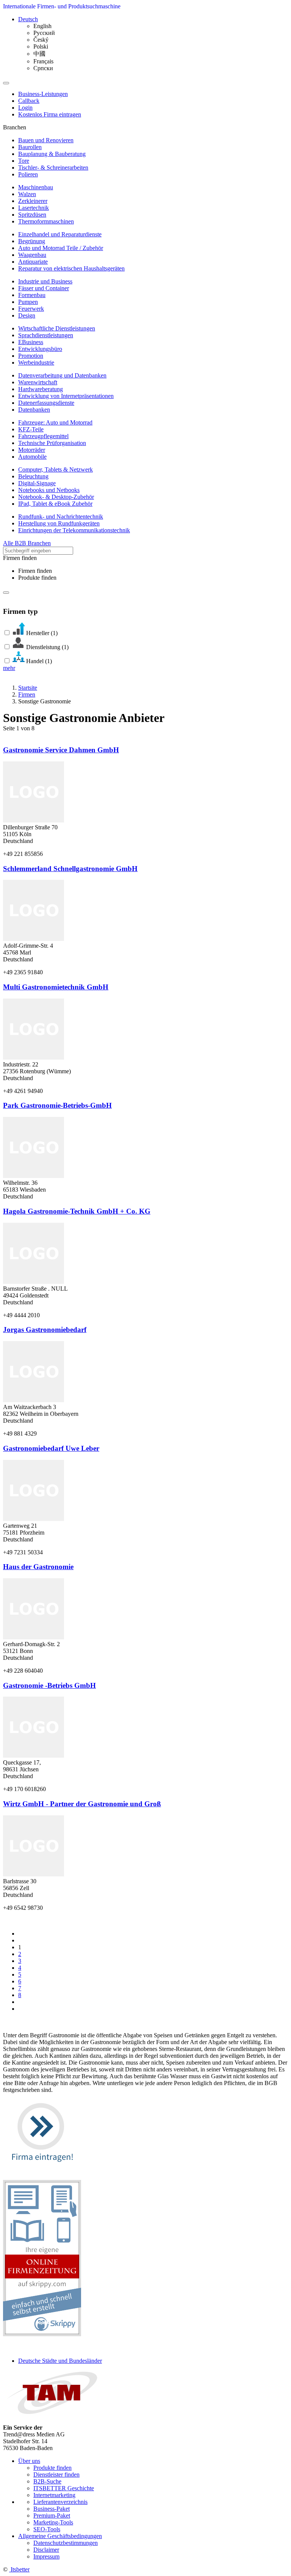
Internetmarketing (54, 2495)
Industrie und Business (45, 281)
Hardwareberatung (41, 389)
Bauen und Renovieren (46, 140)
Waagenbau (32, 255)
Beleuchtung (33, 476)
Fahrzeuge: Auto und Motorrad (55, 422)
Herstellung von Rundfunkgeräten (59, 523)
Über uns (29, 2461)
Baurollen (30, 147)
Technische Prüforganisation (52, 443)
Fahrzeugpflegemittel (43, 436)
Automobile (32, 457)
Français (43, 61)
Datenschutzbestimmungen (66, 2543)
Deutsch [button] (28, 19)
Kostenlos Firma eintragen (50, 114)
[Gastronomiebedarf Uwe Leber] (34, 1519)
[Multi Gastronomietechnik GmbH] (34, 1058)
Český (41, 40)
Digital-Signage (37, 483)
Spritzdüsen (32, 215)
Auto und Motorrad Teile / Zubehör (61, 248)
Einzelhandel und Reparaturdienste (60, 234)
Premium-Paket (52, 2515)
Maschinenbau (36, 187)
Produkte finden (37, 578)
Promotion (31, 356)
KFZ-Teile (31, 429)
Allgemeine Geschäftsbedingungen (60, 2536)
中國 (39, 54)
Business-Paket (52, 2509)
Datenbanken (34, 410)
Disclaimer (46, 2550)
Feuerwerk (31, 309)
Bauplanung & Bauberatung (52, 154)
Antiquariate (33, 262)
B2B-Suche (47, 2481)
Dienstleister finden (56, 2475)
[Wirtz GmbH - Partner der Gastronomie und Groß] (34, 1874)
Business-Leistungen (43, 94)
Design (27, 315)
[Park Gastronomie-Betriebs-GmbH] (34, 1176)
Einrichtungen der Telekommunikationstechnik (74, 530)
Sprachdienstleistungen (46, 335)
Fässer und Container (44, 288)
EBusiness (31, 342)
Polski (41, 46)
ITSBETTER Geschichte (64, 2488)
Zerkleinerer (33, 201)
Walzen (27, 194)
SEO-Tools (47, 2529)
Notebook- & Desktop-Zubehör (56, 497)
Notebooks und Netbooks (49, 490)
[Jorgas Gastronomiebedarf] (34, 1400)
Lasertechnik (34, 208)
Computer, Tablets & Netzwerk (56, 469)
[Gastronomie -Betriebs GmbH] (34, 1756)
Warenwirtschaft (38, 382)
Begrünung (32, 241)
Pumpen (28, 302)
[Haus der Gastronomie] (34, 1637)
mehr (9, 668)
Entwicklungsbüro (40, 349)
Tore (24, 161)
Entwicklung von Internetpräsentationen (66, 396)
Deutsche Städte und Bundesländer (60, 2361)
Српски (43, 68)
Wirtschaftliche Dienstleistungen (57, 328)
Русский (44, 33)
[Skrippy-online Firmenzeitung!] (42, 2334)
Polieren (28, 174)
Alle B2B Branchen (27, 543)
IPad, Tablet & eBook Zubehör (55, 504)
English (42, 26)
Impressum (46, 2556)
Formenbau (32, 295)
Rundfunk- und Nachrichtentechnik (61, 517)
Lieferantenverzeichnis (60, 2502)
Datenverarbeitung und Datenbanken (62, 375)
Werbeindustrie (36, 362)
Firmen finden (35, 571)
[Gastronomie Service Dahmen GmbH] (34, 820)
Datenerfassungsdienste (46, 403)
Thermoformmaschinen (46, 221)
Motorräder (32, 450)
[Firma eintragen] (42, 2169)
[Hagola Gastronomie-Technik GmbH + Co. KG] (34, 1282)
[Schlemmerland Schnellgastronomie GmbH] (34, 939)
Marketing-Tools (53, 2522)
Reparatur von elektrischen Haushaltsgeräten (71, 268)
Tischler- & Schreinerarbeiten (53, 167)
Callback (29, 101)
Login (25, 108)
